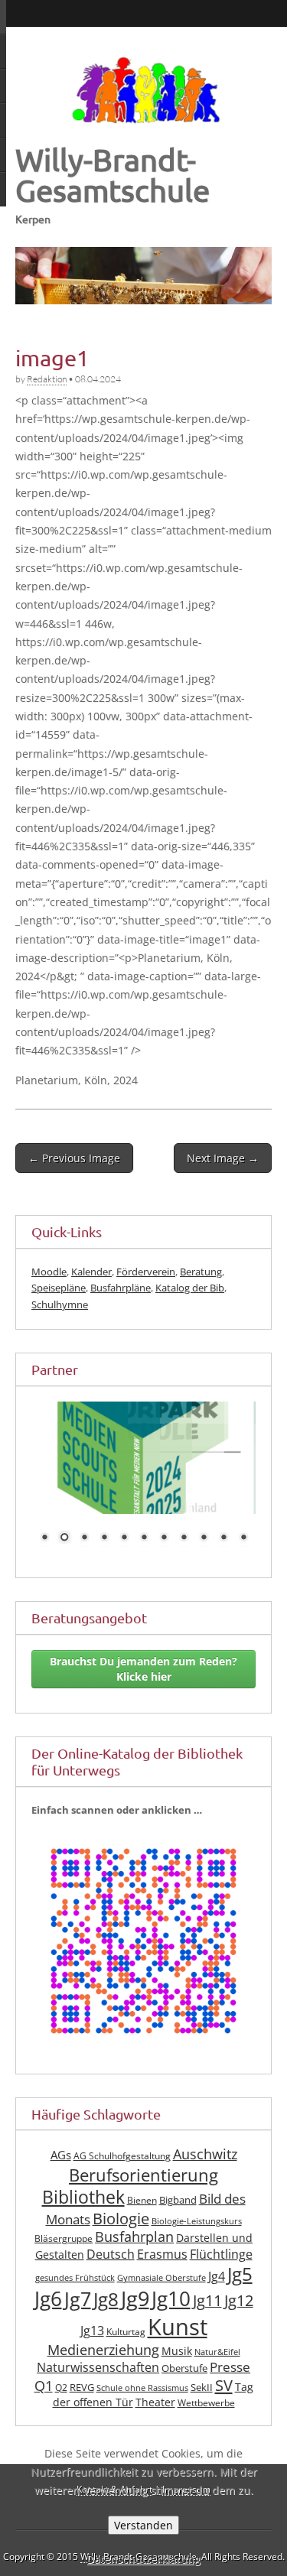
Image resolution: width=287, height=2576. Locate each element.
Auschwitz (205, 2154)
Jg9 (135, 2298)
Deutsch (111, 2254)
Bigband (178, 2200)
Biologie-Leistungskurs (197, 2221)
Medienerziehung (103, 2350)
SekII (202, 2388)
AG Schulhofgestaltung (122, 2156)
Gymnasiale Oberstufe (161, 2278)
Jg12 (239, 2300)
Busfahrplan (134, 2237)
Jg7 (78, 2298)
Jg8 (106, 2299)
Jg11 (207, 2300)
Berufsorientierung (143, 2175)
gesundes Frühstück (75, 2278)
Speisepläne (59, 1288)
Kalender (91, 1272)
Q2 (61, 2388)
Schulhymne (60, 1304)
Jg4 (217, 2276)
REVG (82, 2388)
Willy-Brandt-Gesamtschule (113, 175)
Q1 (44, 2386)
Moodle (49, 1272)
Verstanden (143, 2525)
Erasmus (162, 2254)
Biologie (121, 2219)
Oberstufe (184, 2368)
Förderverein (146, 1272)
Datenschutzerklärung (143, 2559)
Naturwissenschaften (98, 2367)
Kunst (178, 2327)
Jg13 (92, 2331)
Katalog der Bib (190, 1288)
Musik (177, 2351)
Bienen (142, 2200)
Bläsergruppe (64, 2238)
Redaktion (47, 379)
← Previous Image (74, 1158)
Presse (230, 2367)
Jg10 (171, 2298)
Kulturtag (126, 2332)
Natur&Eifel (217, 2352)
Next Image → (223, 1158)
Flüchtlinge (221, 2254)
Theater (155, 2402)
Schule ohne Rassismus (142, 2388)
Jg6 (48, 2298)
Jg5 (240, 2274)
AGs (61, 2155)
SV (224, 2385)
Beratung (201, 1272)
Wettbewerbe (206, 2403)
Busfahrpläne (121, 1288)
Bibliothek (83, 2197)
